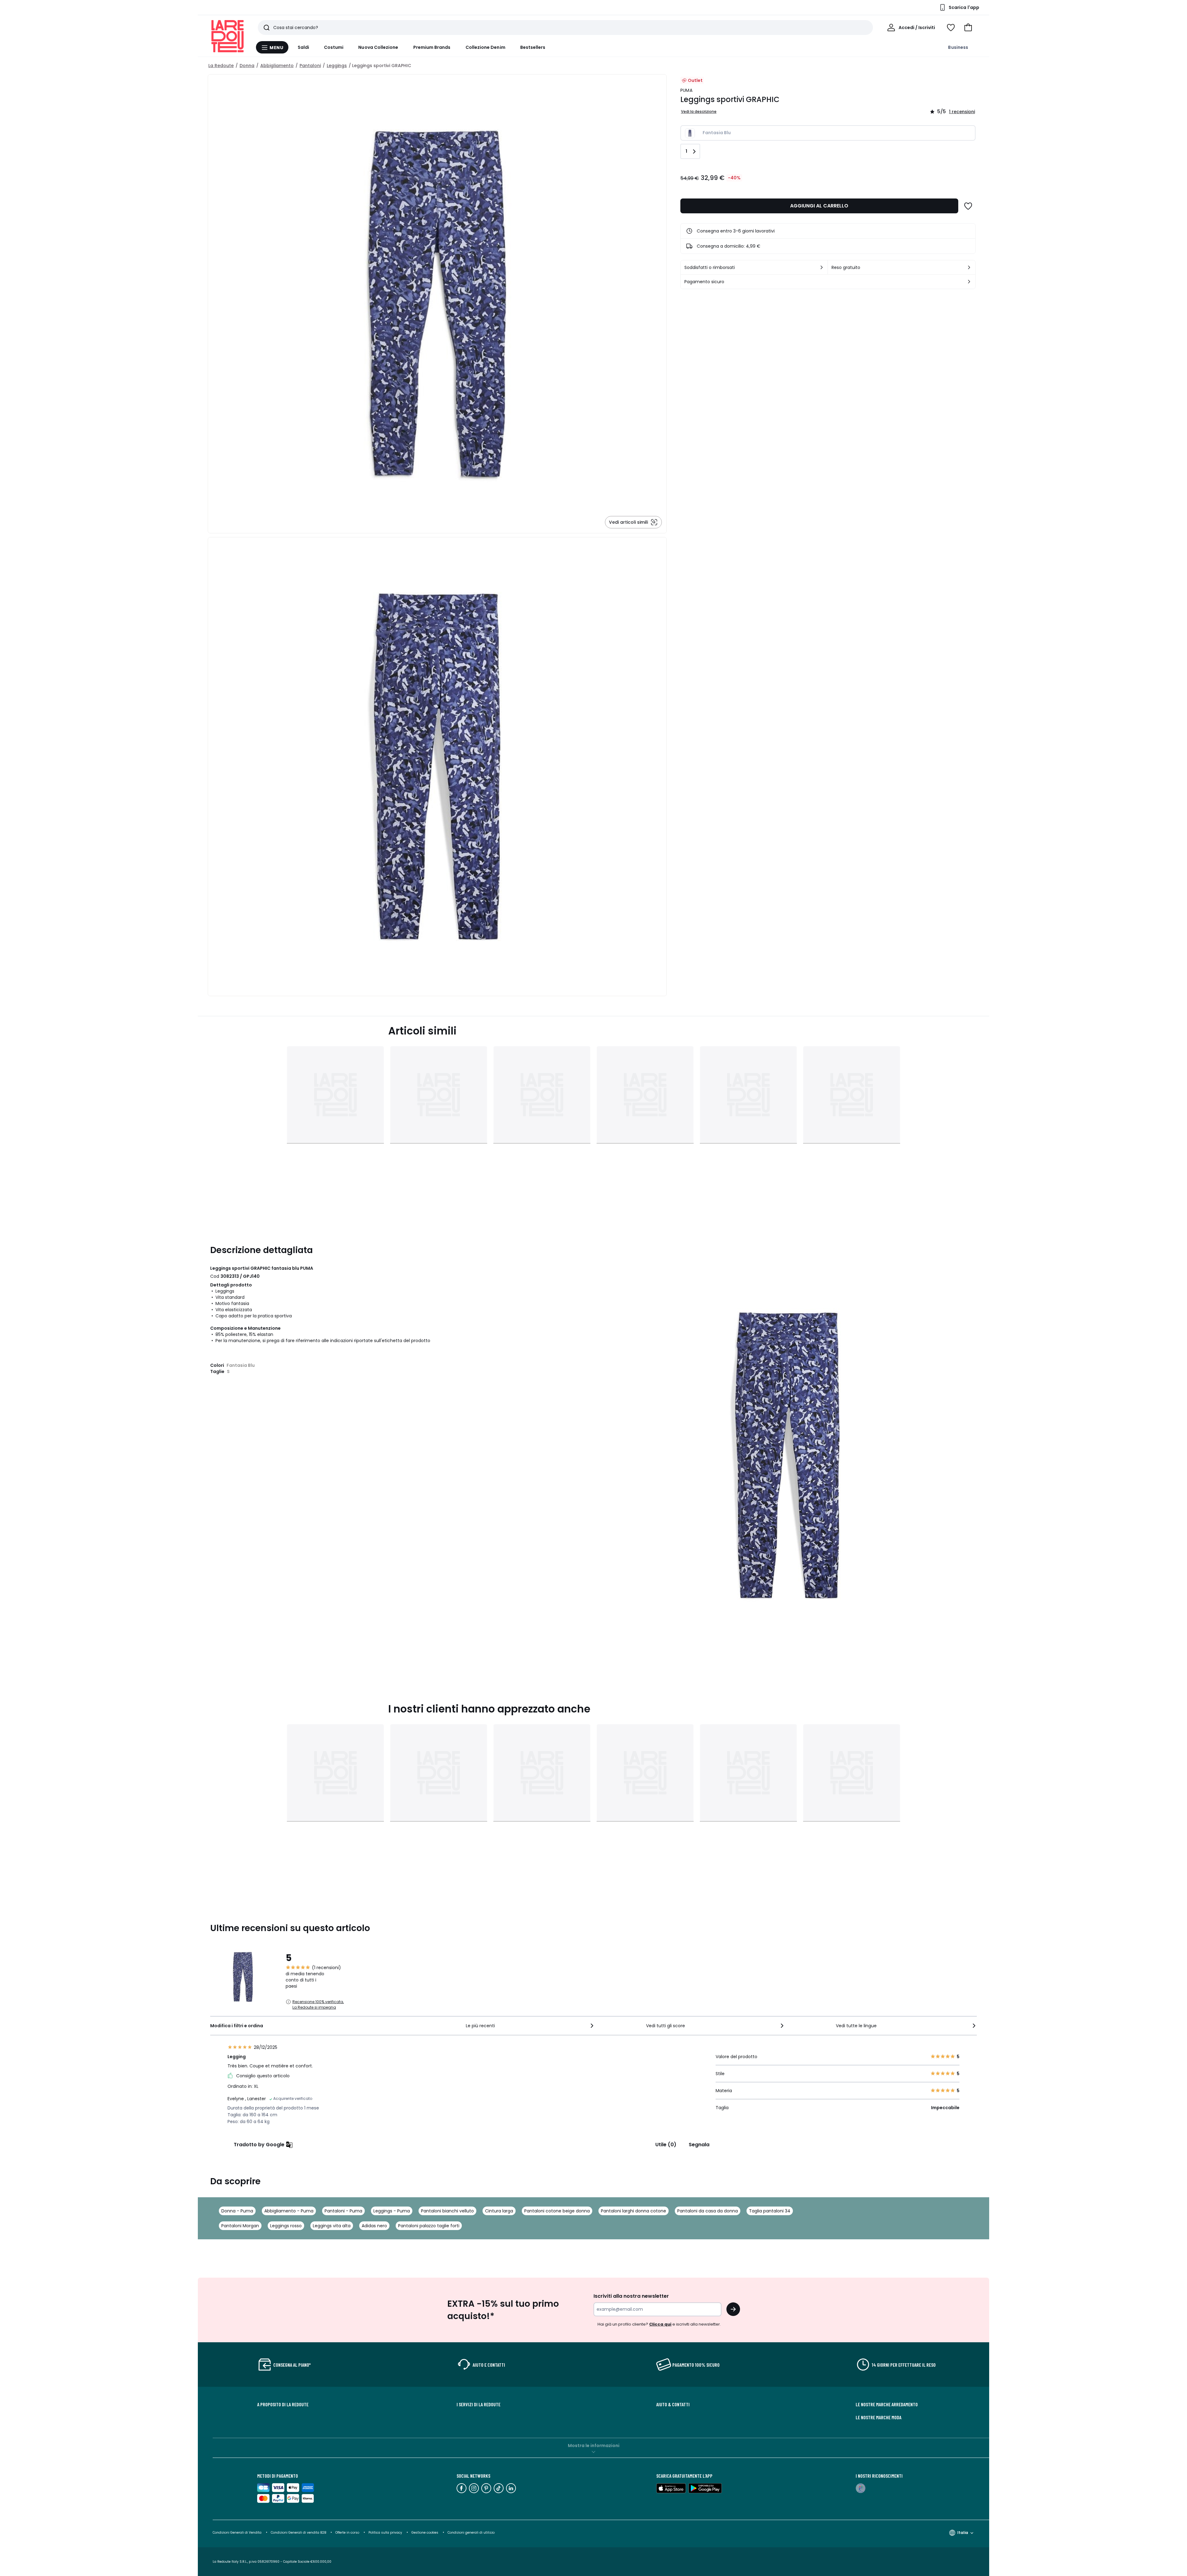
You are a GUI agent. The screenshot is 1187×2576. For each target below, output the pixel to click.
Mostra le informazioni (594, 2446)
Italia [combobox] (963, 2533)
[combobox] (530, 2026)
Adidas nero (374, 2226)
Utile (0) (666, 2145)
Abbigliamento (277, 66)
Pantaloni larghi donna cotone (634, 2211)
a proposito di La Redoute (283, 2404)
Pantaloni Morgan (240, 2226)
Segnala (699, 2145)
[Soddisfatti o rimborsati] (822, 267)
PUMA (686, 90)
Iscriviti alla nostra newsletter (631, 2296)
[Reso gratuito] (969, 267)
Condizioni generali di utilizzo (471, 2533)
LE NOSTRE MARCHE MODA (879, 2417)
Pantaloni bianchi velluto (447, 2211)
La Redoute (221, 66)
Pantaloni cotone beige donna (557, 2211)
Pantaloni (310, 66)
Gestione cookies (425, 2533)
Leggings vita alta (332, 2226)
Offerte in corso (347, 2533)
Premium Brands (432, 47)
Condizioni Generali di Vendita (237, 2533)
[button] (968, 28)
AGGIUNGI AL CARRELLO (819, 206)
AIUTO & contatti (673, 2404)
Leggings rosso (286, 2226)
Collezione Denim (485, 47)
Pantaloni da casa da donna (708, 2211)
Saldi (303, 47)
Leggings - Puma (392, 2211)
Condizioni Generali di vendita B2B (298, 2533)
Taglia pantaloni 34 (770, 2211)
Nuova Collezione (378, 47)
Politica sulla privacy (385, 2533)
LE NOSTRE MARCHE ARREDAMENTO (887, 2404)
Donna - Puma (237, 2211)
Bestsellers (533, 47)
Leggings (337, 66)
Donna (247, 66)
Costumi (334, 47)
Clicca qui (660, 2324)
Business (958, 47)
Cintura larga (499, 2211)
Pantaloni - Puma (343, 2211)
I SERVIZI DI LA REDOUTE (479, 2404)
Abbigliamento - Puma (289, 2211)
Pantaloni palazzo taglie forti (429, 2226)
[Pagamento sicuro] (969, 282)
